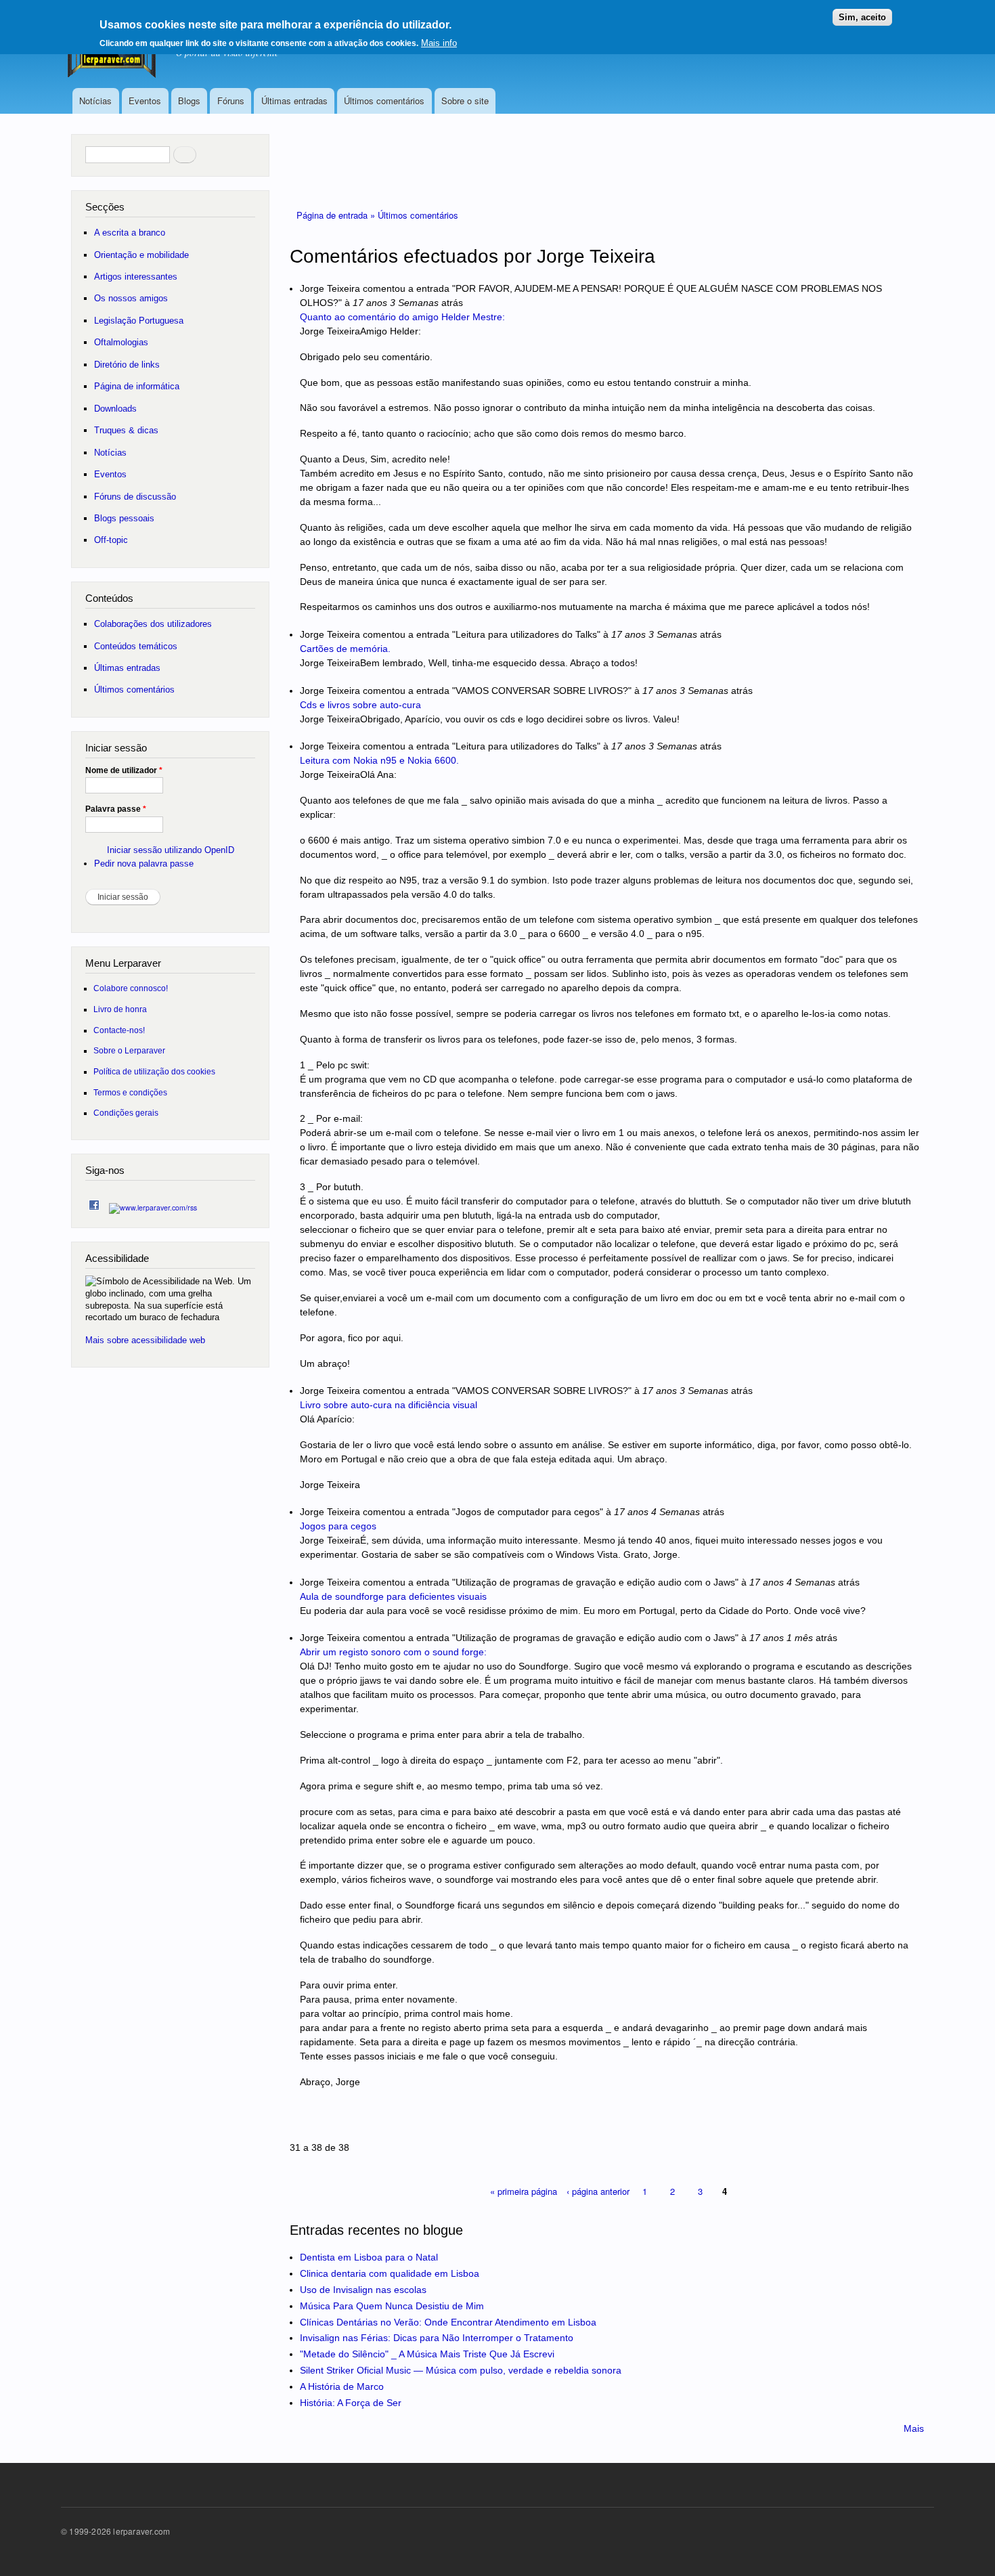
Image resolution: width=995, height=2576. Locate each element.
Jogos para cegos (338, 1526)
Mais (914, 2428)
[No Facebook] (94, 1202)
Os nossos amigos (131, 298)
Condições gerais (126, 1113)
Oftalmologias (121, 342)
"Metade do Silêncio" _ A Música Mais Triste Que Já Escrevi (427, 2354)
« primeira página (524, 2191)
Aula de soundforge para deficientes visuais (393, 1596)
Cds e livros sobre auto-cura (360, 705)
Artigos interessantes (136, 277)
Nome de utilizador (124, 770)
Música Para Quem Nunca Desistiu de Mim (392, 2306)
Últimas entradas (294, 101)
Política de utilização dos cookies (154, 1071)
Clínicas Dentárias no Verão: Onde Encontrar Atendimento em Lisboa (448, 2322)
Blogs (189, 101)
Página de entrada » (337, 215)
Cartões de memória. (345, 649)
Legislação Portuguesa (139, 321)
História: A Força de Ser (351, 2403)
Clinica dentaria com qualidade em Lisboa (390, 2273)
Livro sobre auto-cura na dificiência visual (389, 1405)
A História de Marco (342, 2386)
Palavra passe (116, 809)
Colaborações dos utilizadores (153, 624)
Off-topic (111, 540)
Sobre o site (465, 101)
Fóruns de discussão (135, 497)
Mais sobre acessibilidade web (145, 1340)
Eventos (145, 101)
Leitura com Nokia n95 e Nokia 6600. (379, 760)
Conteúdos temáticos (136, 646)
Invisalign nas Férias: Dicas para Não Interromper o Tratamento (437, 2338)
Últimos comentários (384, 101)
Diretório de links (127, 365)
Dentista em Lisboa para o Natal (369, 2257)
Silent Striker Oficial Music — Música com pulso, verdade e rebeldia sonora (461, 2370)
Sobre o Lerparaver (129, 1050)
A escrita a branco (130, 233)
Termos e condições (130, 1092)
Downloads (115, 409)
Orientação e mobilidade (141, 255)
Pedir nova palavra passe (144, 864)
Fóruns (231, 101)
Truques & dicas (126, 430)
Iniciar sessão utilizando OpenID (171, 850)
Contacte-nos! (119, 1030)
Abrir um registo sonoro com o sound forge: (393, 1652)
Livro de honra (120, 1009)
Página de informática (137, 386)
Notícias (95, 101)
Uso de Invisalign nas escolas (363, 2290)
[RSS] (153, 1204)
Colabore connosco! (131, 988)
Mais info (439, 43)
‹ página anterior (598, 2191)
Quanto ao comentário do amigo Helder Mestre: (402, 317)
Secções (105, 207)
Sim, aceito (862, 17)
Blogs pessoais (124, 518)
